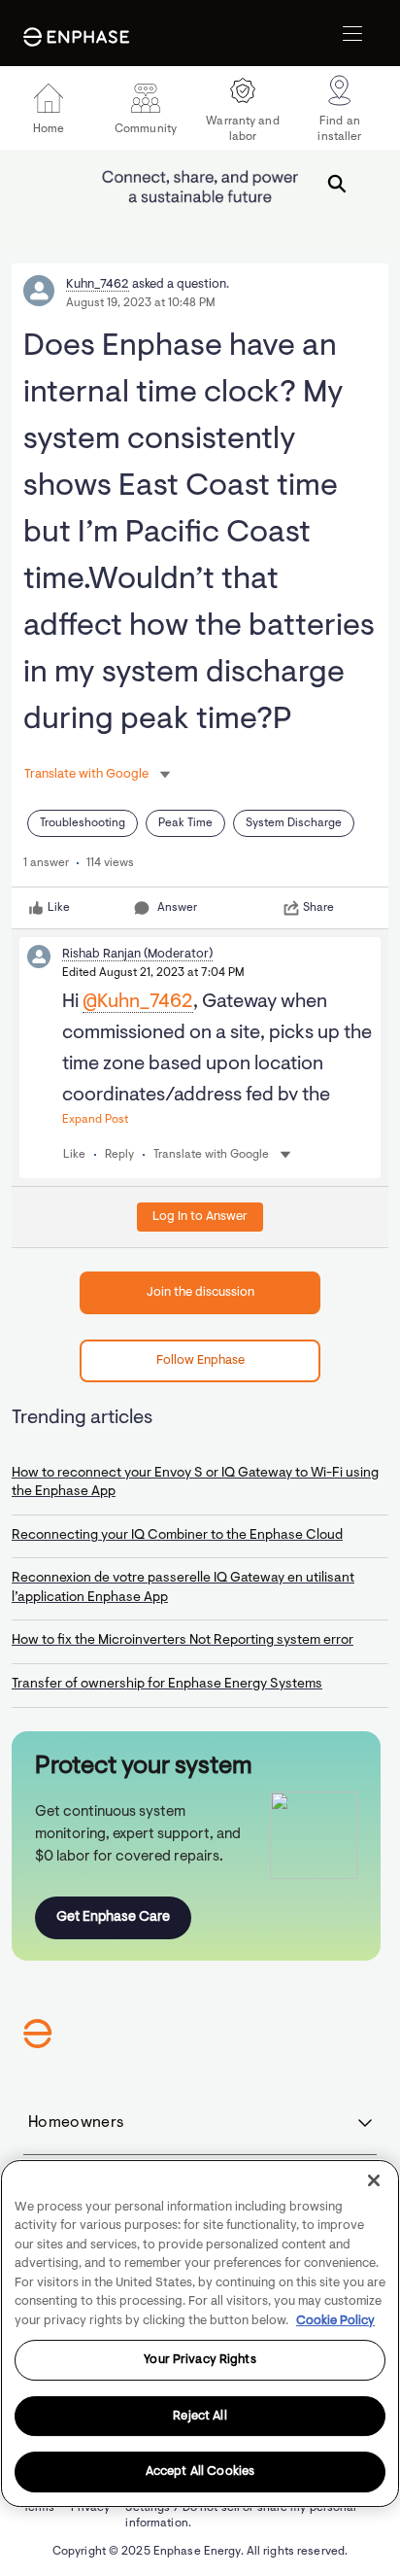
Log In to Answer (200, 1217)
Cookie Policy (335, 2321)
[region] (200, 2333)
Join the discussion (200, 1292)
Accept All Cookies (200, 2472)
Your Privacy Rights (200, 2360)
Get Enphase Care (113, 1917)
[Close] (374, 2180)
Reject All (200, 2416)
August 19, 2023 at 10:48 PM (141, 303)
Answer (177, 908)
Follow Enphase (200, 1360)
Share (318, 908)
